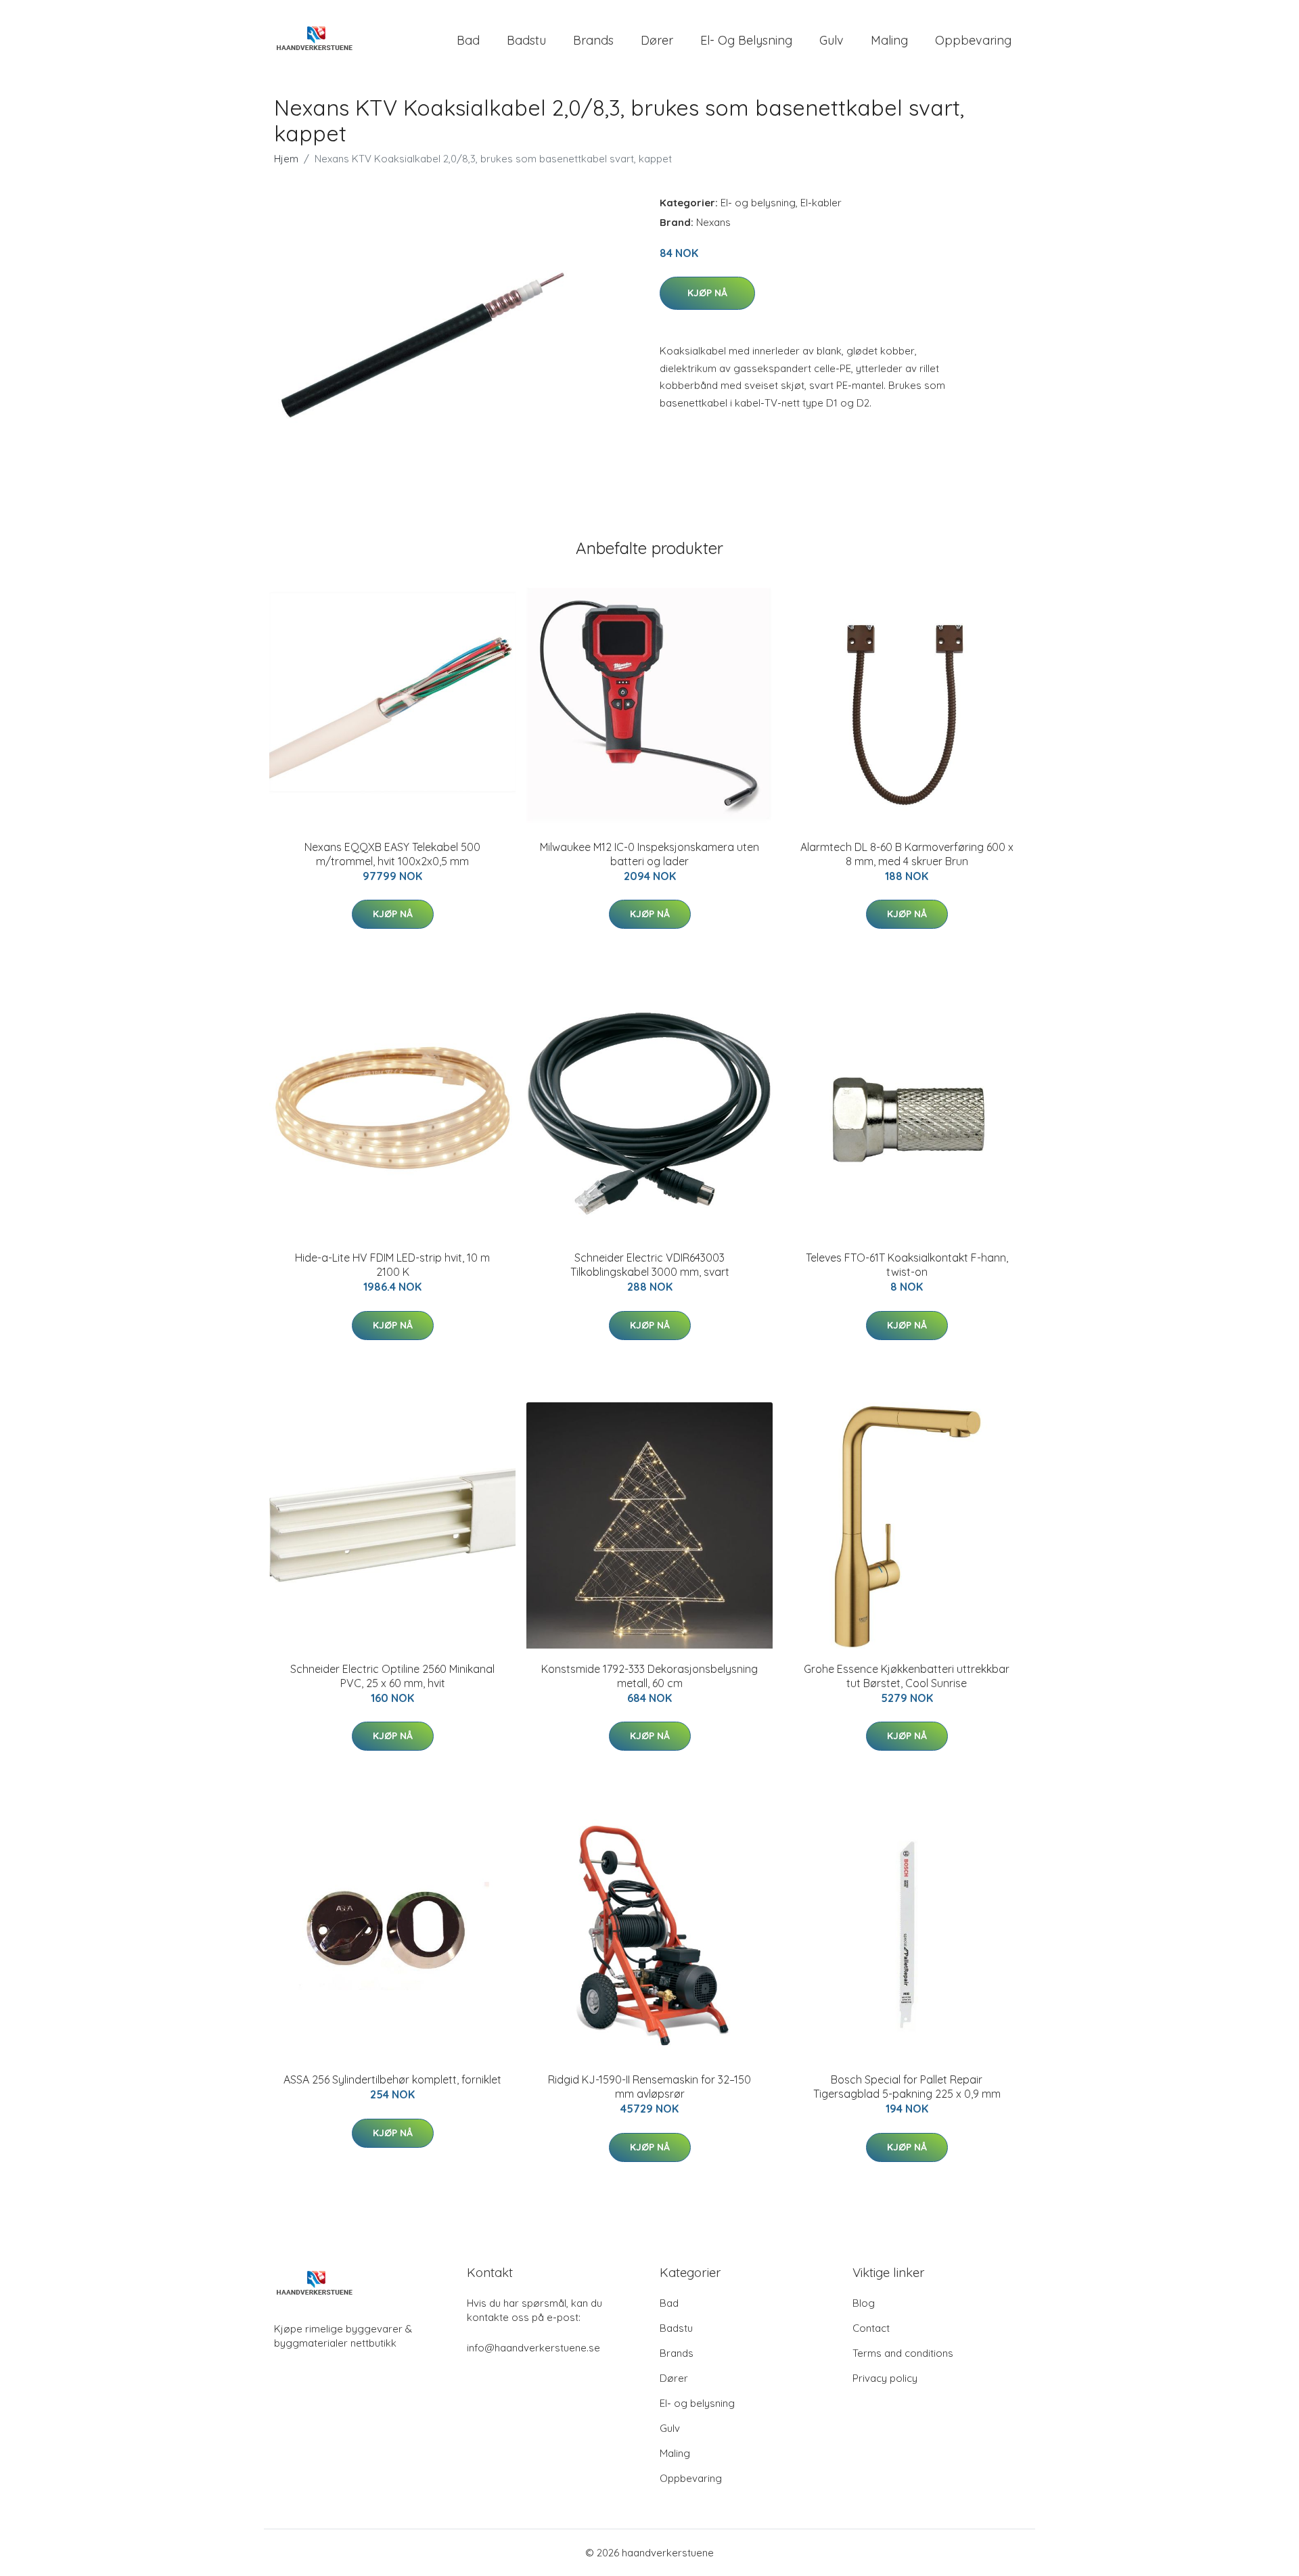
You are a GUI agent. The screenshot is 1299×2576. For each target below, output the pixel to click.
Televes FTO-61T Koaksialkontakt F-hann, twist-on (907, 1265)
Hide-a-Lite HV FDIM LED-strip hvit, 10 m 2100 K (392, 1265)
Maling (889, 40)
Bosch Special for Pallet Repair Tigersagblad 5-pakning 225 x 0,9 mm (907, 2087)
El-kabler (821, 203)
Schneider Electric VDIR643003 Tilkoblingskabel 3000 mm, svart (650, 1265)
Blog (864, 2303)
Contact (871, 2328)
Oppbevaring (973, 40)
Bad (468, 40)
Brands (593, 40)
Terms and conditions (903, 2353)
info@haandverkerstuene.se (533, 2348)
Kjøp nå (707, 293)
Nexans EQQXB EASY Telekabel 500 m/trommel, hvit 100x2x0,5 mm (392, 854)
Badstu (526, 40)
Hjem (286, 159)
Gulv (831, 40)
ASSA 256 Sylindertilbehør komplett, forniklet (392, 2079)
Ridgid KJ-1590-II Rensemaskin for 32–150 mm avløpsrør (649, 2087)
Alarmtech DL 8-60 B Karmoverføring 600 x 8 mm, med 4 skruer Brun (907, 854)
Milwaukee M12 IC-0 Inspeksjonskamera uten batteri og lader (649, 854)
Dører (657, 40)
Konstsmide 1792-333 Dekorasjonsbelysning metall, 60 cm (649, 1676)
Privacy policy (885, 2378)
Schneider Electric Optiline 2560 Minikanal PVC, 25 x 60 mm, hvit (392, 1676)
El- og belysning (746, 40)
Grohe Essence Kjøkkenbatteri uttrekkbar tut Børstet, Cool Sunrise (907, 1676)
